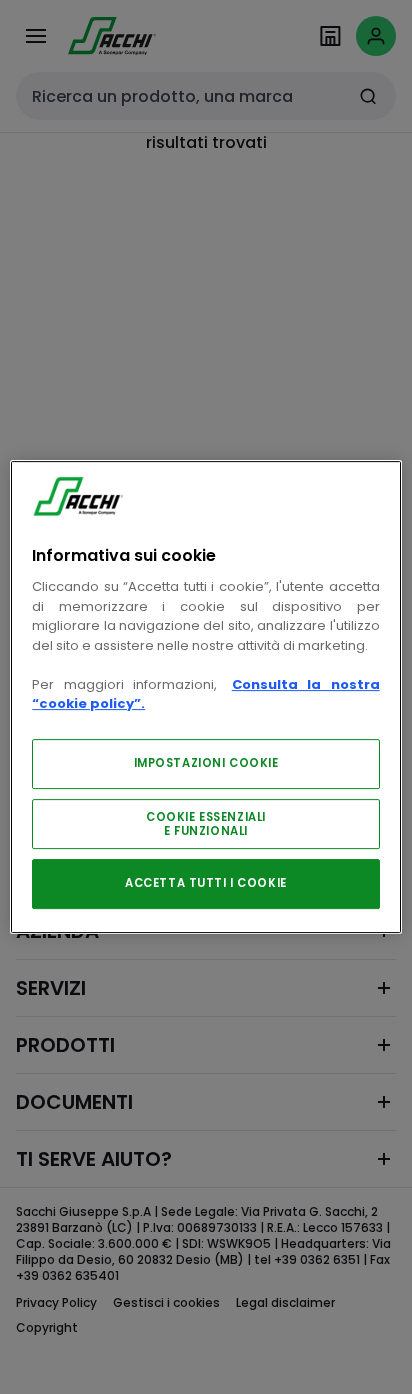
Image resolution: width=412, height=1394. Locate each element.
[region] (205, 697)
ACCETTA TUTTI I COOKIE (206, 883)
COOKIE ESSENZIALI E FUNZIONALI (206, 824)
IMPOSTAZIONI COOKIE (206, 763)
